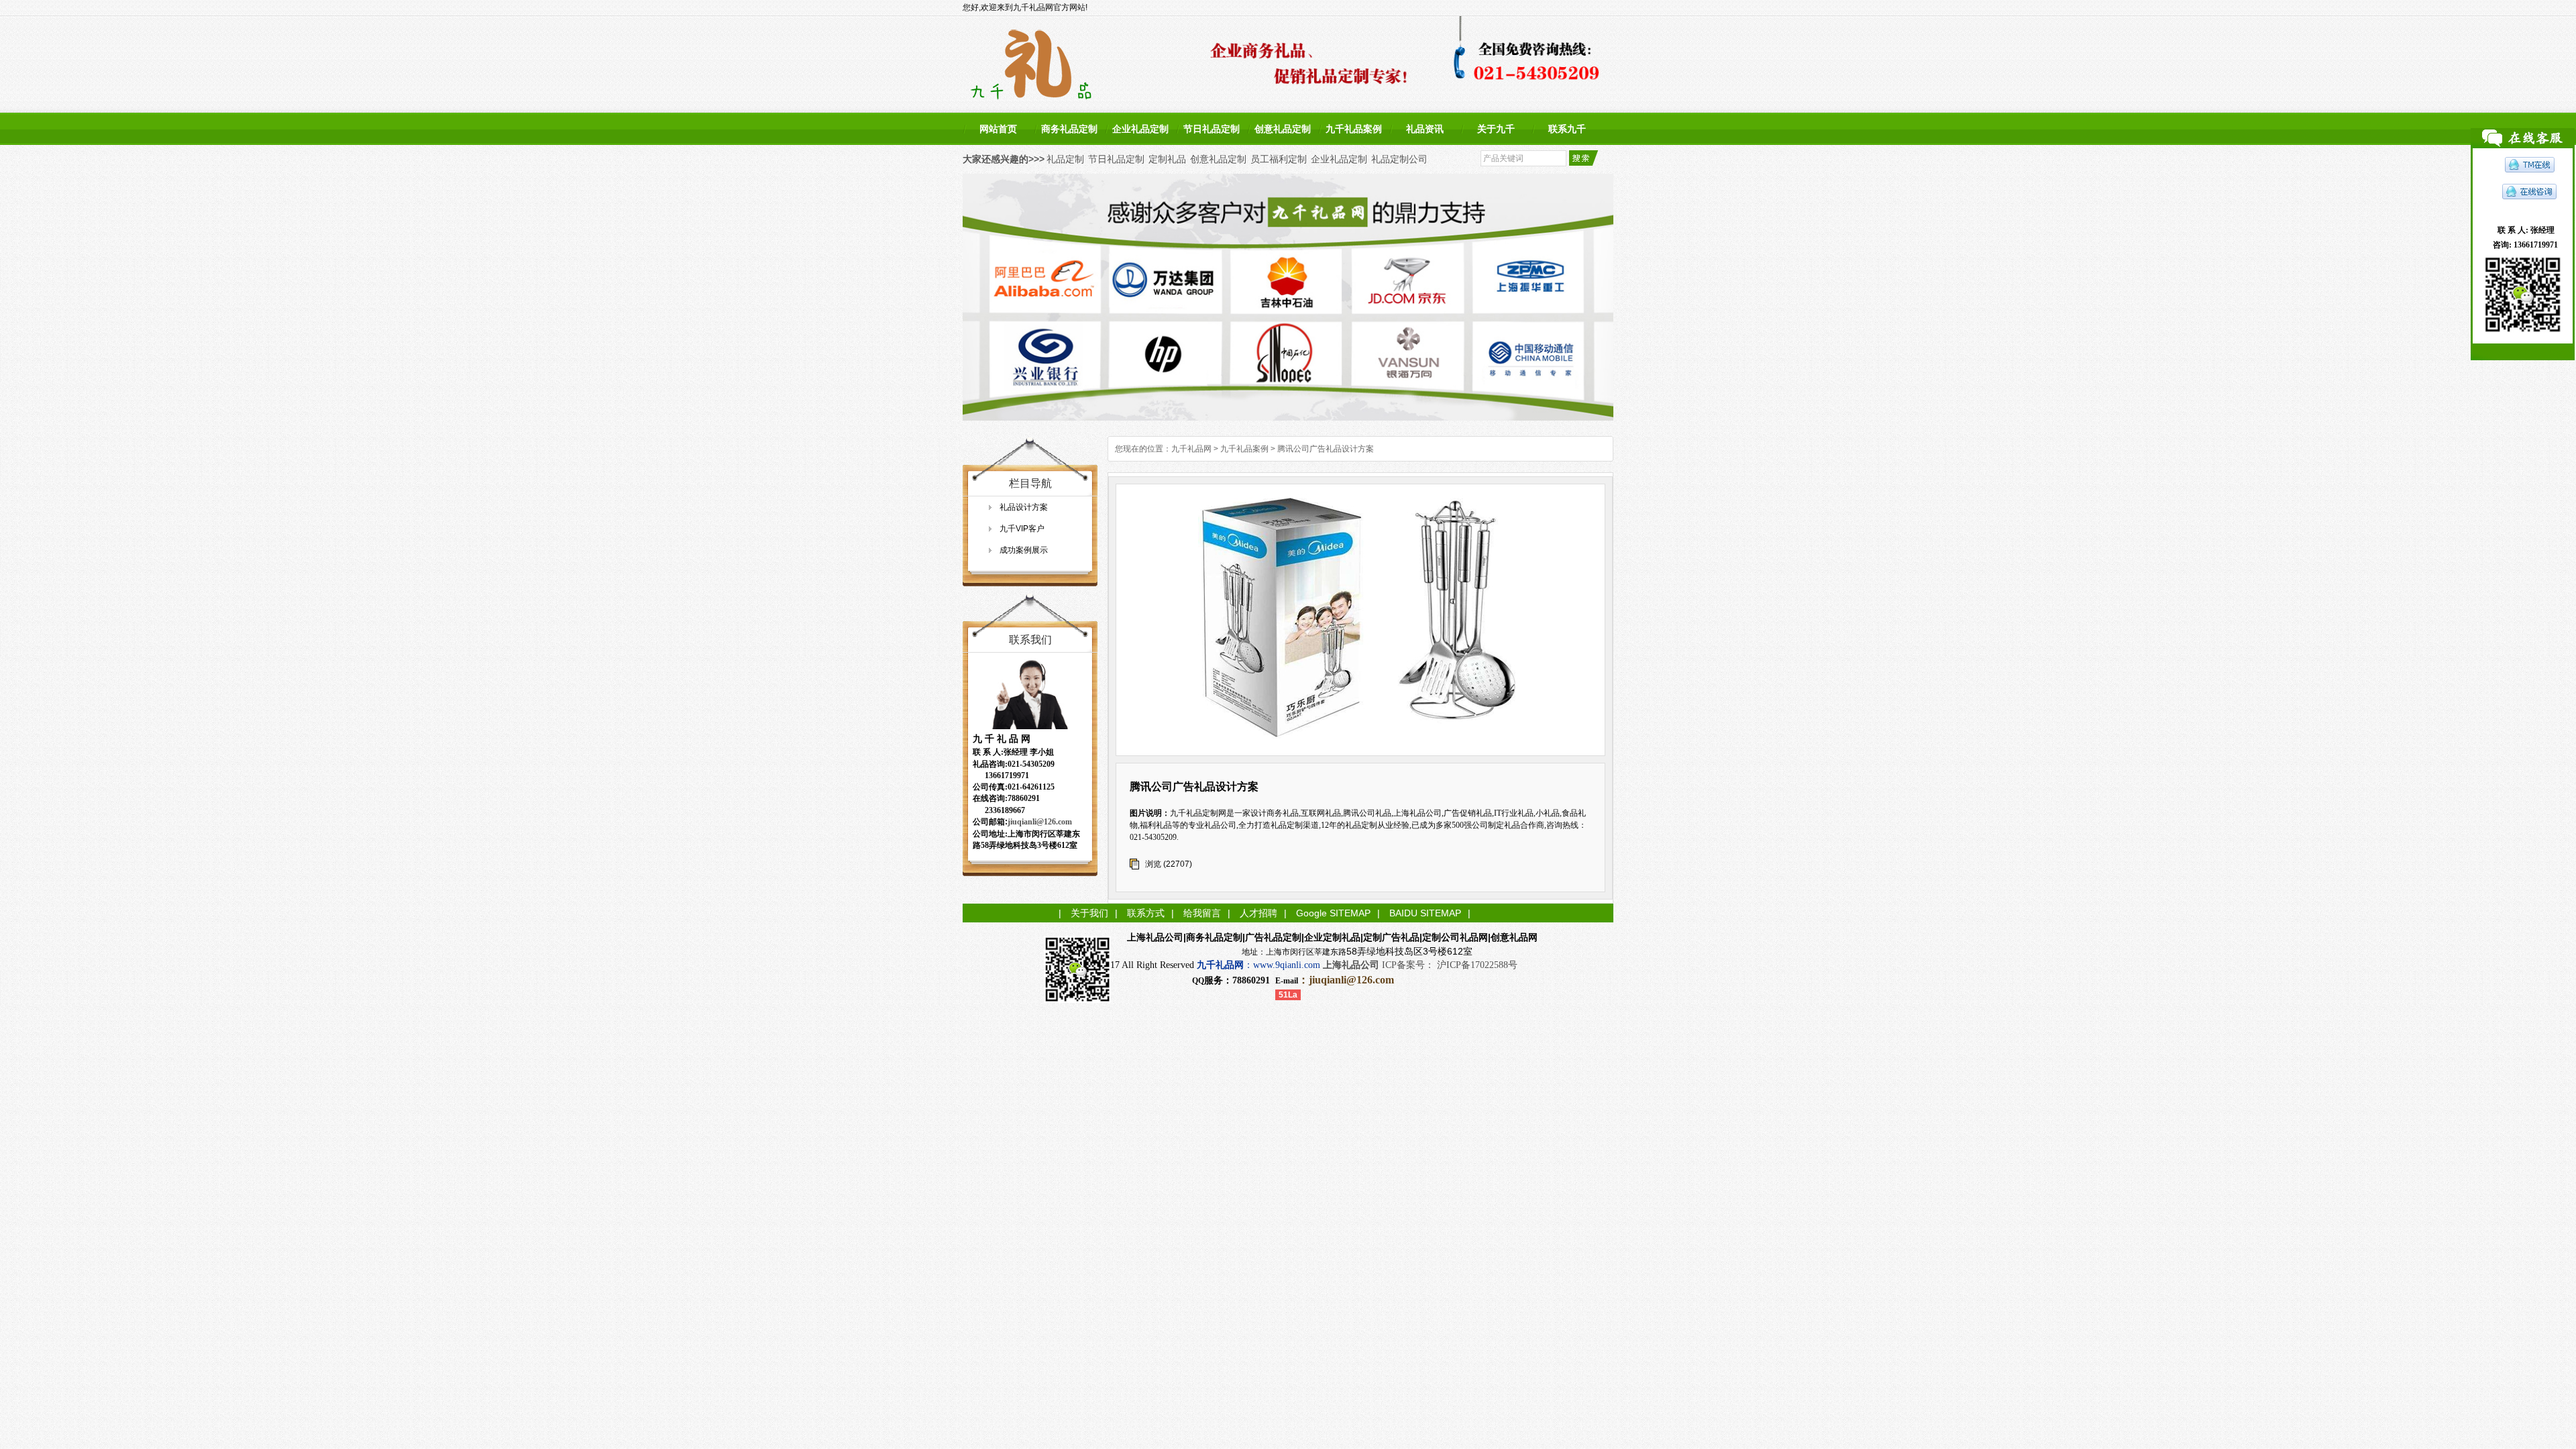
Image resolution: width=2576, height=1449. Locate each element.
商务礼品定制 (1069, 129)
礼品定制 (1065, 159)
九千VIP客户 (1022, 529)
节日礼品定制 (1212, 129)
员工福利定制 (1279, 159)
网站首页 (998, 129)
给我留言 (1202, 913)
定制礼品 (1167, 159)
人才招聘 (1258, 913)
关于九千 (1496, 129)
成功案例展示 (1024, 550)
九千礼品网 (1191, 449)
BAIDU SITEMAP (1425, 913)
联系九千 (1567, 129)
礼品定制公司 (1399, 159)
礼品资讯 (1425, 129)
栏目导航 (1030, 483)
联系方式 (1146, 913)
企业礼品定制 (1140, 129)
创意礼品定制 (1283, 129)
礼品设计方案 (1024, 507)
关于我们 (1089, 913)
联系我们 (1030, 640)
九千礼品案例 (1354, 129)
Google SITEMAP (1333, 913)
